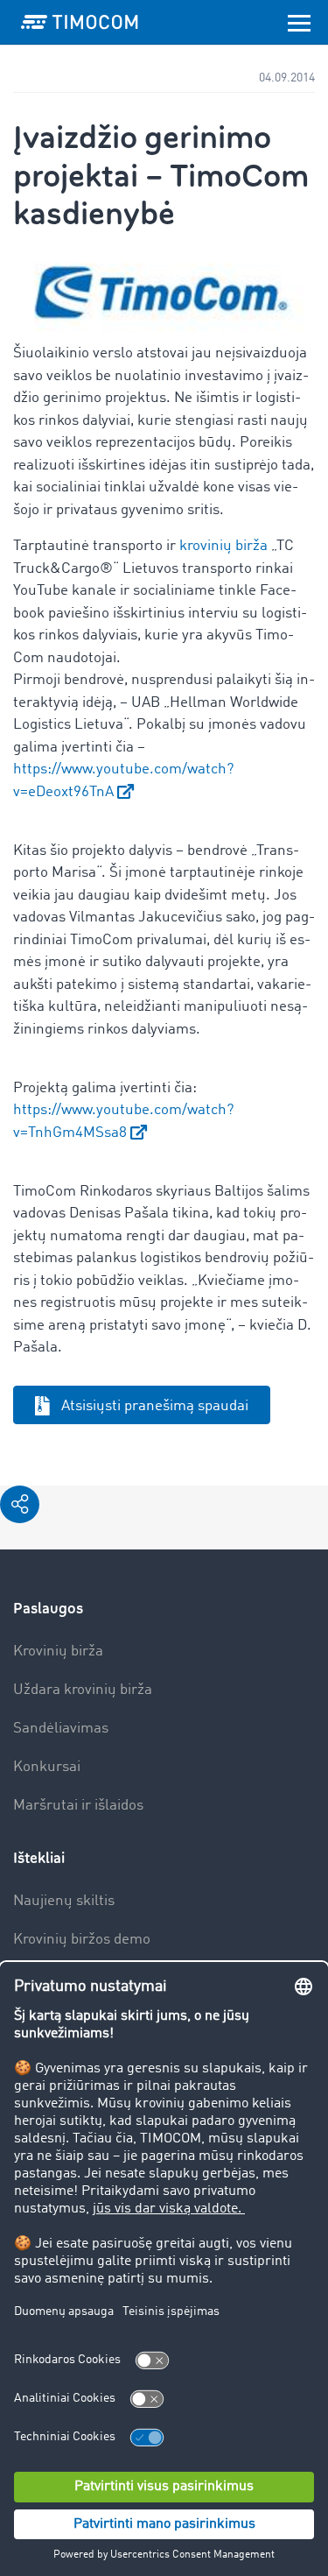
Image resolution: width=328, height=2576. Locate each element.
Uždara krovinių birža (83, 1690)
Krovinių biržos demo (82, 1940)
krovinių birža (223, 546)
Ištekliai (39, 1858)
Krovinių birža (58, 1651)
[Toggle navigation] (299, 22)
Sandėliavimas (61, 1729)
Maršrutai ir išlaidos (78, 1806)
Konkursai (47, 1767)
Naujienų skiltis (64, 1901)
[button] (20, 1504)
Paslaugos (48, 1609)
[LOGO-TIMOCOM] (80, 22)
